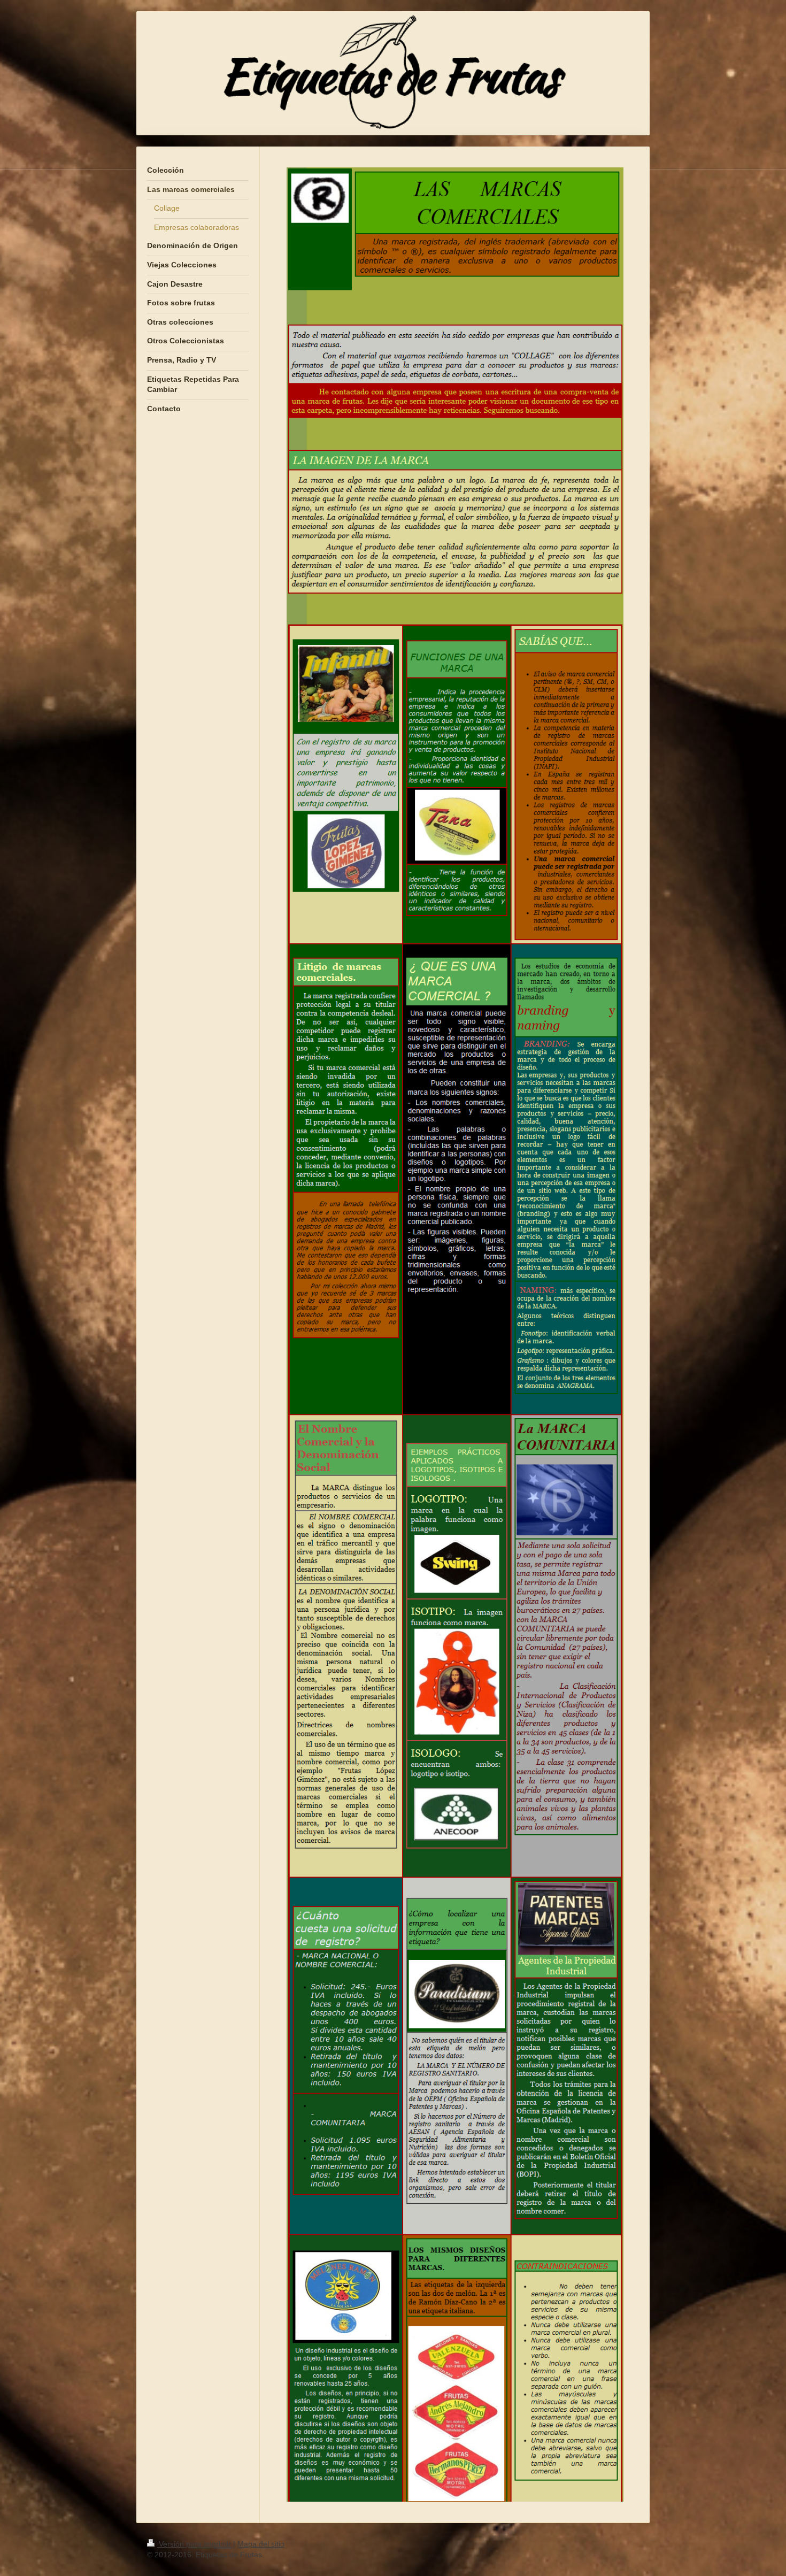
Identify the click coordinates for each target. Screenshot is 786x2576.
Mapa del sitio (261, 2544)
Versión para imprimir (195, 2544)
